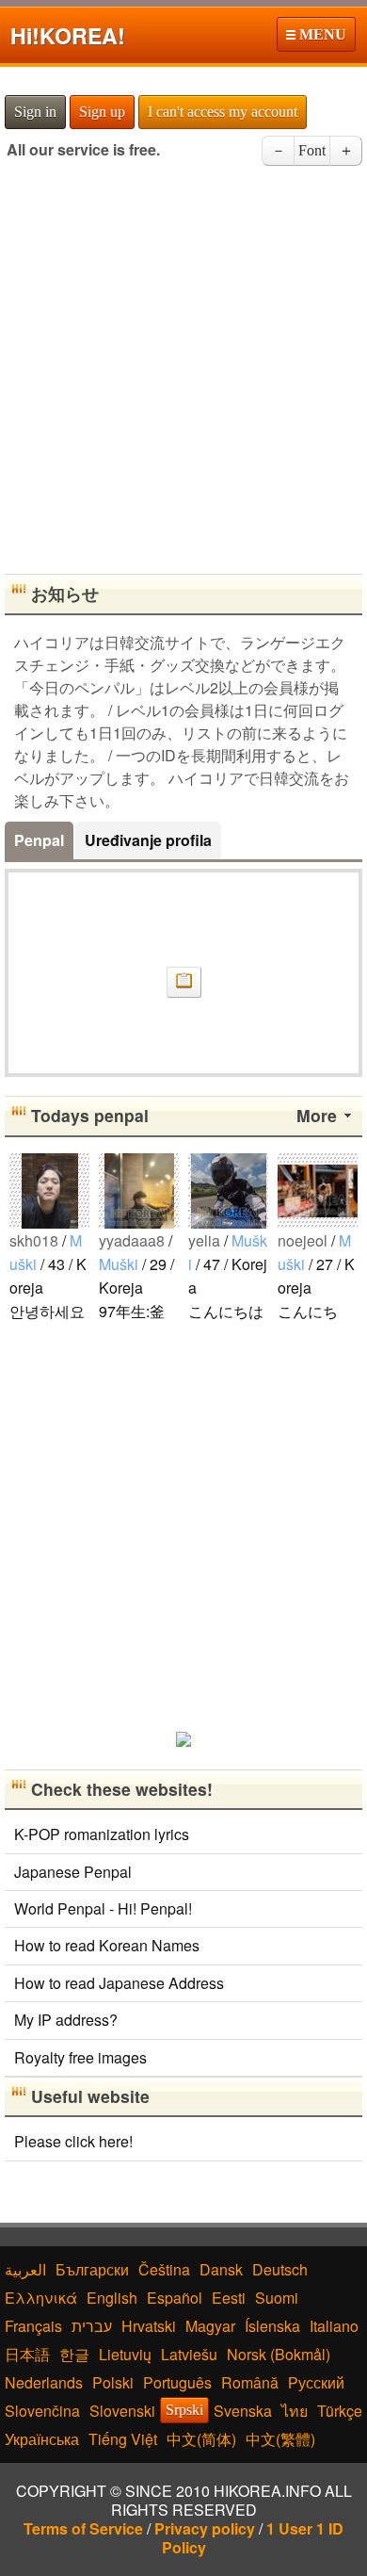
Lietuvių (125, 2354)
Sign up (102, 112)
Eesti (229, 2298)
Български (92, 2269)
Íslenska (272, 2326)
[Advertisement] (183, 376)
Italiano (334, 2326)
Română (250, 2382)
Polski (113, 2382)
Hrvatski (149, 2326)
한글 (74, 2354)
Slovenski (122, 2411)
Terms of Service (83, 2528)
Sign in (35, 112)
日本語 (27, 2354)
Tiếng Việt (123, 2439)
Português (177, 2382)
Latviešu (189, 2354)
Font (312, 150)
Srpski (184, 2410)
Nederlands (44, 2382)
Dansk (221, 2269)
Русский (316, 2382)
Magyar (210, 2326)
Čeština (164, 2269)
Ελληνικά (41, 2298)
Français (33, 2326)
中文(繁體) (280, 2439)
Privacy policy (205, 2528)
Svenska (243, 2411)
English (112, 2298)
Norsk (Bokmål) (279, 2354)
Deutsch (280, 2269)
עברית (92, 2326)
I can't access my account (223, 112)
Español (175, 2298)
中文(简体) (201, 2439)
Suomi (277, 2298)
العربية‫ (25, 2269)
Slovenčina (42, 2411)
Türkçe (340, 2411)
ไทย (295, 2411)
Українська (42, 2439)
